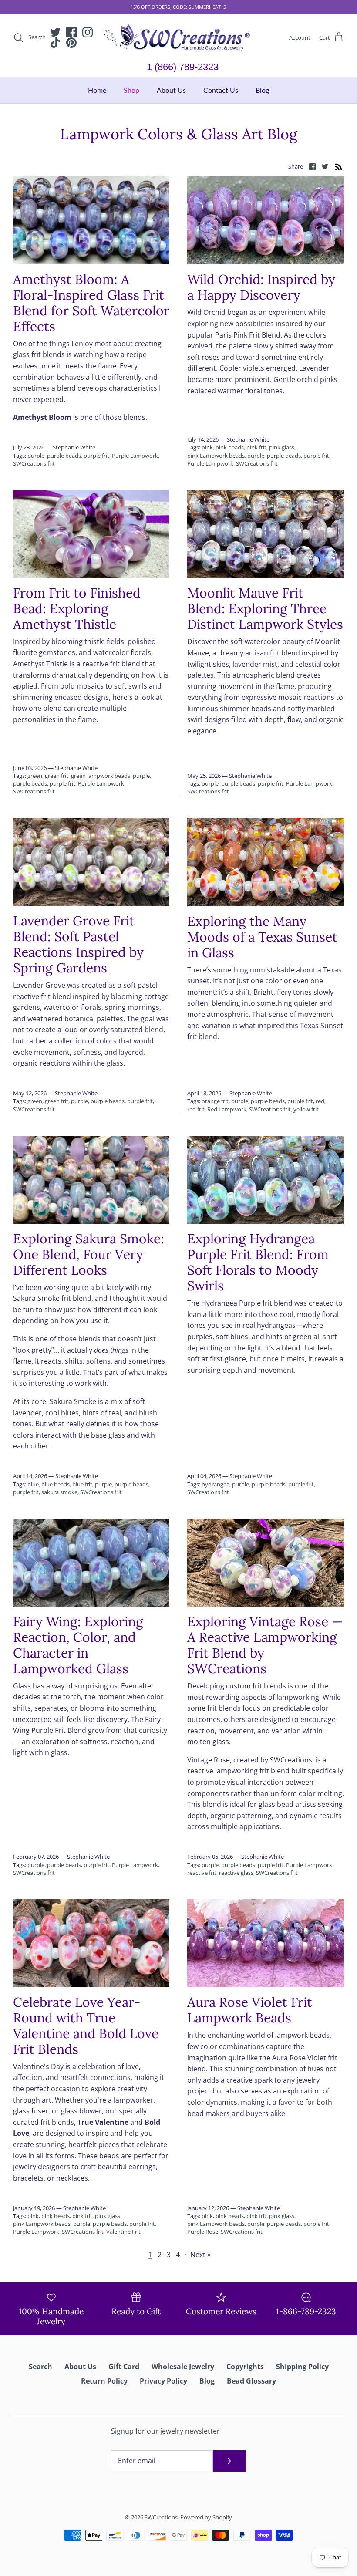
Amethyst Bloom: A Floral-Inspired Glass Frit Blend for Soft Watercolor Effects (91, 303)
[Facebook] (71, 32)
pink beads (230, 447)
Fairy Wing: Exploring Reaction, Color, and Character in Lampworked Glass (78, 1645)
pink (207, 447)
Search (40, 2367)
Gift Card (124, 2367)
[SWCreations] (178, 38)
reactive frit (202, 1873)
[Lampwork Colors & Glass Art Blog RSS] (339, 166)
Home (97, 90)
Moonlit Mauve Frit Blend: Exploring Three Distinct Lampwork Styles (265, 608)
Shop (131, 90)
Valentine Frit (123, 2232)
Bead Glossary (251, 2381)
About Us (171, 90)
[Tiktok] (55, 43)
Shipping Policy (302, 2367)
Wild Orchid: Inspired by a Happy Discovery (261, 287)
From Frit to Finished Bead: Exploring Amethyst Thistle (77, 608)
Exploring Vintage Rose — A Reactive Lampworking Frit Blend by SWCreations (265, 1645)
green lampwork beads (101, 776)
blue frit (82, 1484)
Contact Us (221, 90)
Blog (262, 90)
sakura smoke (59, 1492)
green (35, 776)
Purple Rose (203, 2232)
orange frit (215, 1101)
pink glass (282, 447)
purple (36, 456)
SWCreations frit (34, 463)
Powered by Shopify (206, 2517)
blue (33, 1484)
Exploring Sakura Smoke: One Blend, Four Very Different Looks (89, 1254)
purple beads (64, 456)
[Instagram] (88, 32)
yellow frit (306, 1109)
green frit (57, 776)
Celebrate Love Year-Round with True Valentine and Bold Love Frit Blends (86, 2026)
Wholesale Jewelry (183, 2367)
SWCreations (161, 2517)
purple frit (96, 456)
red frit (196, 1109)
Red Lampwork (227, 1109)
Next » (200, 2255)
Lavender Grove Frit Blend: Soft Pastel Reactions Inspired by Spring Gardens (78, 944)
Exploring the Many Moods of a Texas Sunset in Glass (262, 937)
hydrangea (216, 1484)
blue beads (56, 1484)
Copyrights (245, 2367)
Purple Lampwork (135, 456)
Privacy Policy (163, 2381)
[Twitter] (55, 32)
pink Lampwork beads (216, 456)
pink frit (256, 447)
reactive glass (236, 1873)
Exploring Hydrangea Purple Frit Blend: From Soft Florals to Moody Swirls (258, 1262)
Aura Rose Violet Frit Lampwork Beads (250, 2010)
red (320, 1101)
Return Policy (104, 2381)
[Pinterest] (71, 43)
